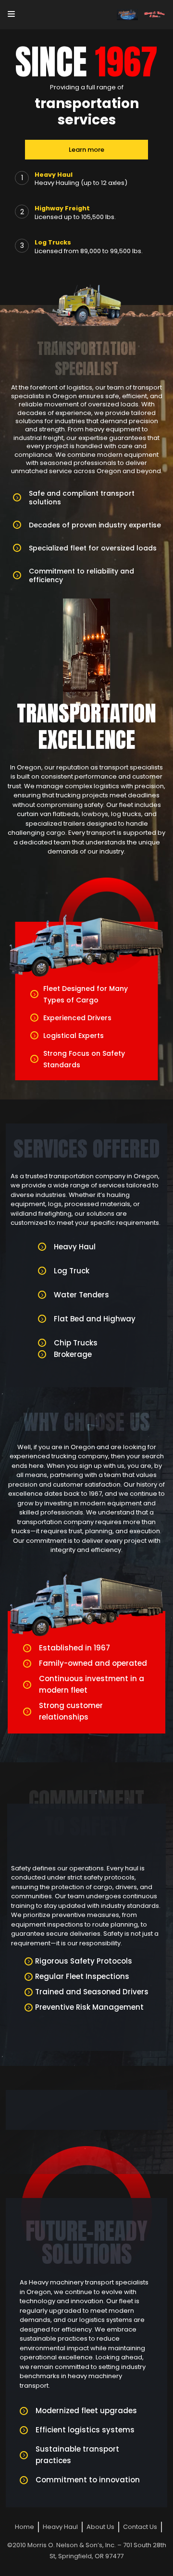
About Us (100, 2527)
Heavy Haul (60, 2527)
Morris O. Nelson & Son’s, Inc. (72, 2545)
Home (25, 2527)
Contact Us (140, 2527)
